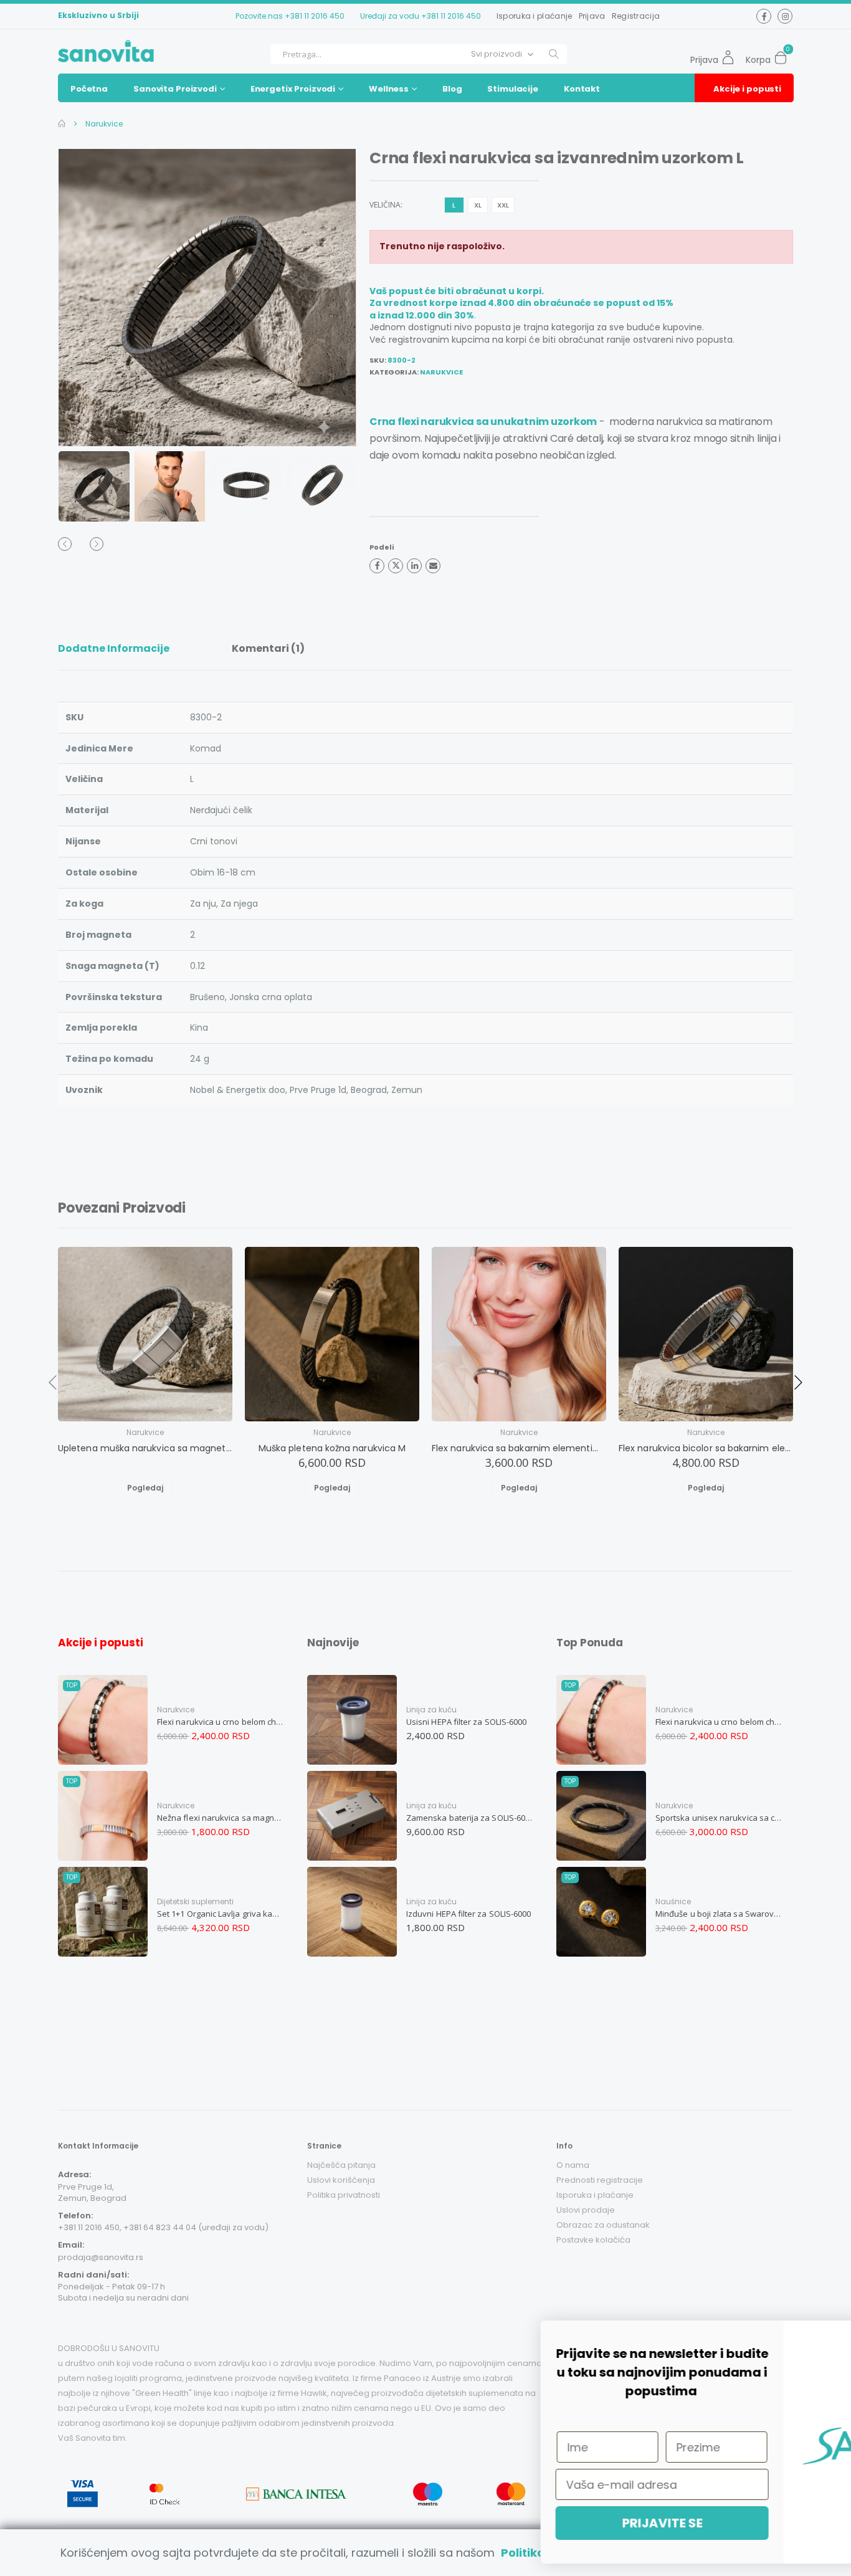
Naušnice (673, 1901)
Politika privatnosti (344, 2195)
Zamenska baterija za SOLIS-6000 (470, 1818)
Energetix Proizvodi (293, 89)
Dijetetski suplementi (195, 1901)
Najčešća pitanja (341, 2165)
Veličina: (386, 205)
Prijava (592, 16)
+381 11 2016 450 (315, 16)
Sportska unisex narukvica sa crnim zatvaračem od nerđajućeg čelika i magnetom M (719, 1818)
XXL (503, 205)
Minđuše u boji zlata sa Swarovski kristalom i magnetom (719, 1914)
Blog (452, 89)
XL (478, 205)
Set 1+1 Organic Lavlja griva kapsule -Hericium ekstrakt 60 (221, 1914)
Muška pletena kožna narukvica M (332, 1448)
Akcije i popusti (747, 89)
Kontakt (582, 89)
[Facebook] (377, 566)
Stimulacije (513, 89)
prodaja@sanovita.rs (101, 2257)
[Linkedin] (414, 566)
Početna (89, 89)
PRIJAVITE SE (474, 2523)
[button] (784, 54)
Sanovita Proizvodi (175, 89)
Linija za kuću (431, 1710)
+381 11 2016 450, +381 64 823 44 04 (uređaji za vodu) (163, 2227)
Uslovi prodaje (586, 2210)
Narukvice (103, 124)
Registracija (636, 16)
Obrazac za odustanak (603, 2225)
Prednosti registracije (600, 2180)
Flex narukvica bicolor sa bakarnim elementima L (706, 1448)
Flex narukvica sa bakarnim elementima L (519, 1448)
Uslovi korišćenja (341, 2180)
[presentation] (83, 298)
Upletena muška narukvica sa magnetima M (145, 1448)
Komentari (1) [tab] (268, 648)
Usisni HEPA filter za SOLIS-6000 (466, 1722)
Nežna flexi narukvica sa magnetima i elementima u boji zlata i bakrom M (221, 1818)
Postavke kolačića (593, 2240)
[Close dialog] (823, 2336)
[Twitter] (396, 566)
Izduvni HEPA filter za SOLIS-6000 (468, 1914)
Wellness (389, 89)
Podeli (382, 547)
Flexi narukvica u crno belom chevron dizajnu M (221, 1722)
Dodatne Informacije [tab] (114, 648)
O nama (573, 2165)
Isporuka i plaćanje (535, 16)
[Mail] (433, 566)
